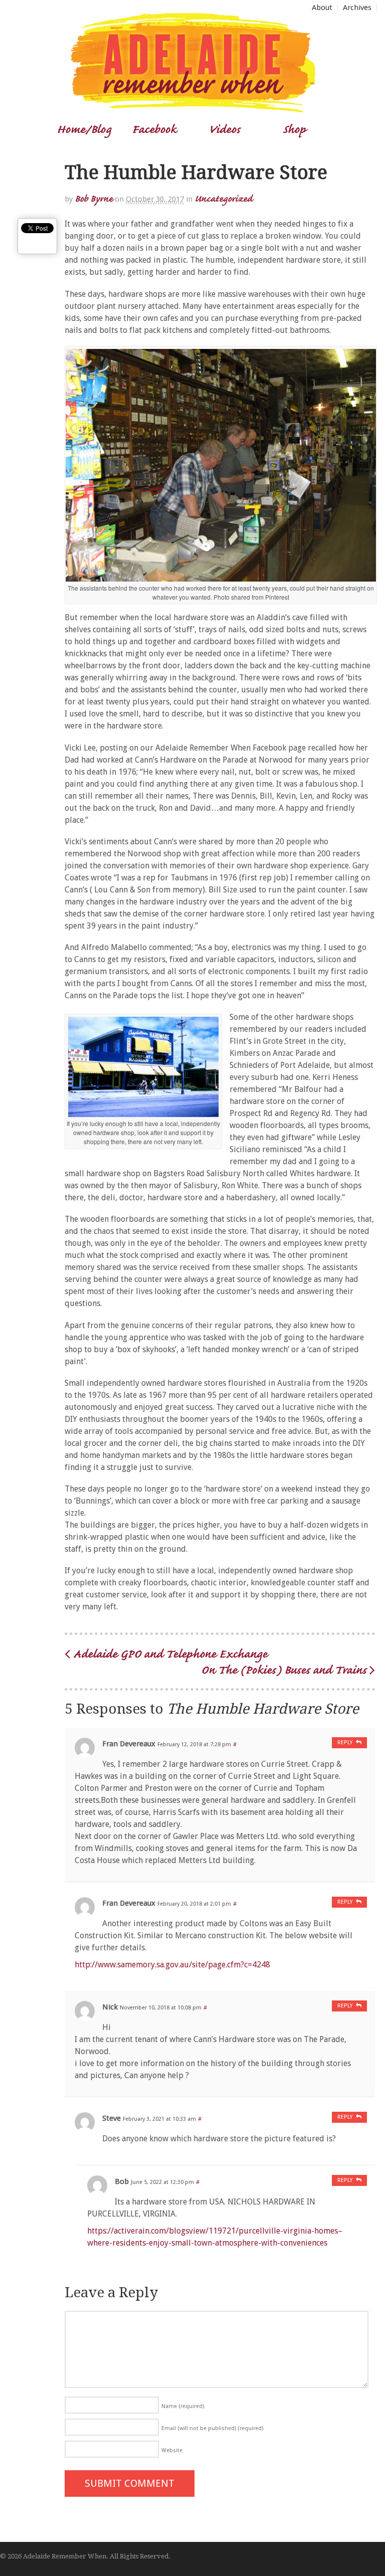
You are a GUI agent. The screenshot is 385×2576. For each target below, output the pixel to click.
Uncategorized (223, 198)
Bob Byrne (94, 198)
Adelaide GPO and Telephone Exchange (169, 1653)
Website (172, 2450)
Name (183, 2406)
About (322, 8)
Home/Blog (84, 129)
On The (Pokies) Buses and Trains (285, 1669)
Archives (357, 8)
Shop (294, 129)
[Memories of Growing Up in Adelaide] (192, 109)
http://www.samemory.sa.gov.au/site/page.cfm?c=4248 (172, 1965)
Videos (224, 129)
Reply (345, 1742)
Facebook (154, 129)
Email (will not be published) (212, 2428)
